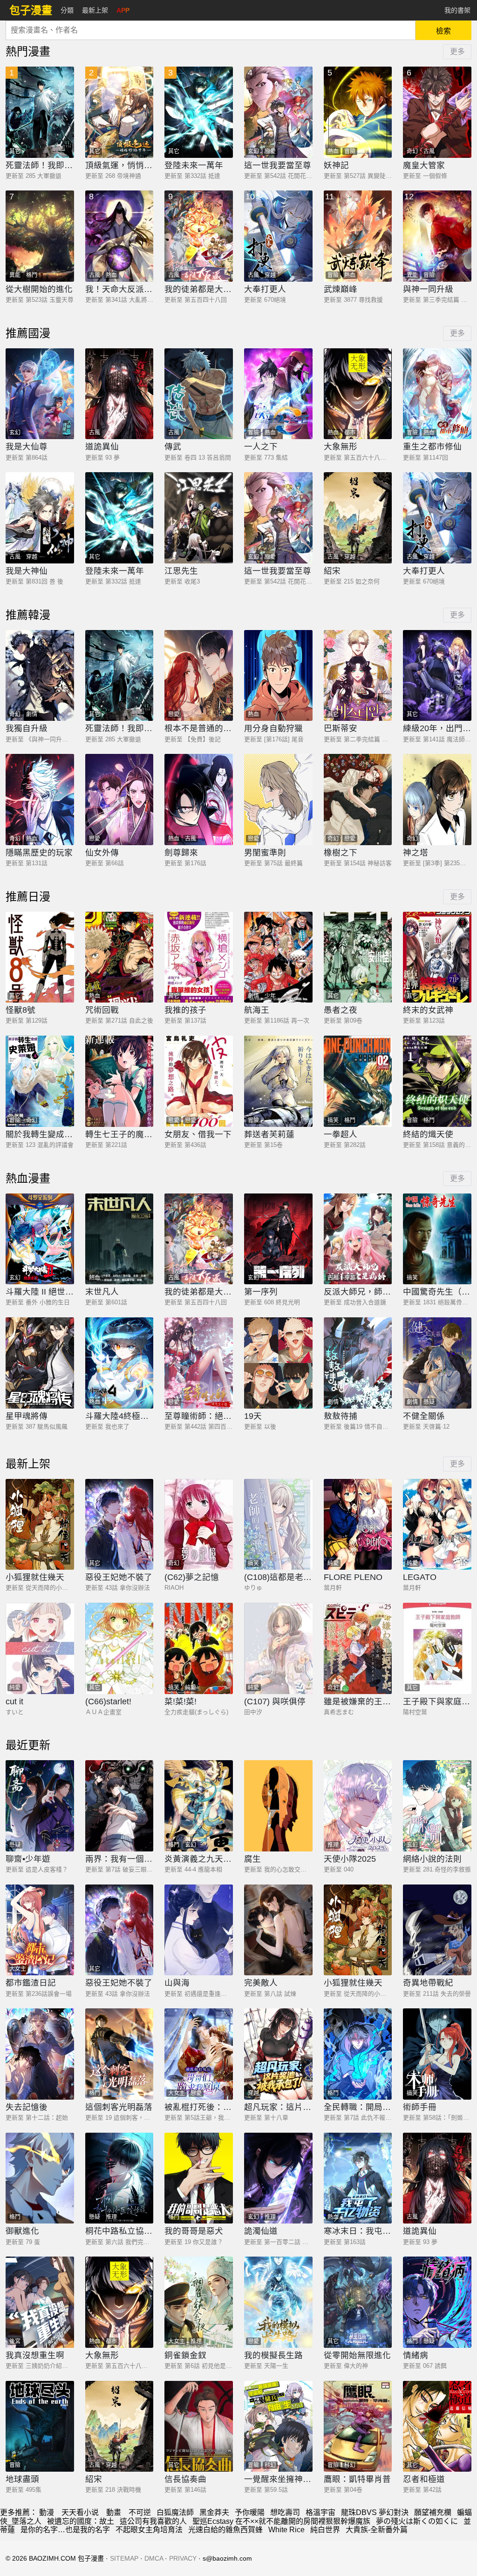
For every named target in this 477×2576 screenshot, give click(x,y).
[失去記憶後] (40, 2054)
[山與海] (199, 1930)
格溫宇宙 (320, 2512)
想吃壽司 (285, 2512)
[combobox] (211, 30)
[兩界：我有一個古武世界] (119, 1806)
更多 (457, 51)
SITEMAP (124, 2558)
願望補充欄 (433, 2512)
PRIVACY (183, 2558)
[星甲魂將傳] (40, 1363)
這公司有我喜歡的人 (153, 2521)
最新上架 (95, 10)
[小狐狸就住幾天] (40, 1525)
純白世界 (325, 2530)
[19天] (278, 1363)
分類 (67, 10)
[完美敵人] (278, 1930)
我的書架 (457, 10)
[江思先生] (199, 518)
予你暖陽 (250, 2512)
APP (123, 10)
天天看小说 (80, 2512)
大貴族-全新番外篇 (377, 2530)
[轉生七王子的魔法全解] (119, 1081)
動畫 (114, 2512)
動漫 (47, 2512)
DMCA (154, 2558)
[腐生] (278, 1806)
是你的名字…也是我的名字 (65, 2530)
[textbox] (211, 30)
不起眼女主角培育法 (149, 2530)
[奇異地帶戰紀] (437, 1930)
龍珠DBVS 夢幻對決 (375, 2512)
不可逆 (140, 2512)
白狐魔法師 (175, 2512)
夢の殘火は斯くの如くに (417, 2521)
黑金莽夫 (214, 2512)
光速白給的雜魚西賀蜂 (225, 2530)
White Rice (286, 2530)
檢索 (443, 31)
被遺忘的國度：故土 (81, 2521)
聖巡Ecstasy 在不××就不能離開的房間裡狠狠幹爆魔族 (281, 2521)
